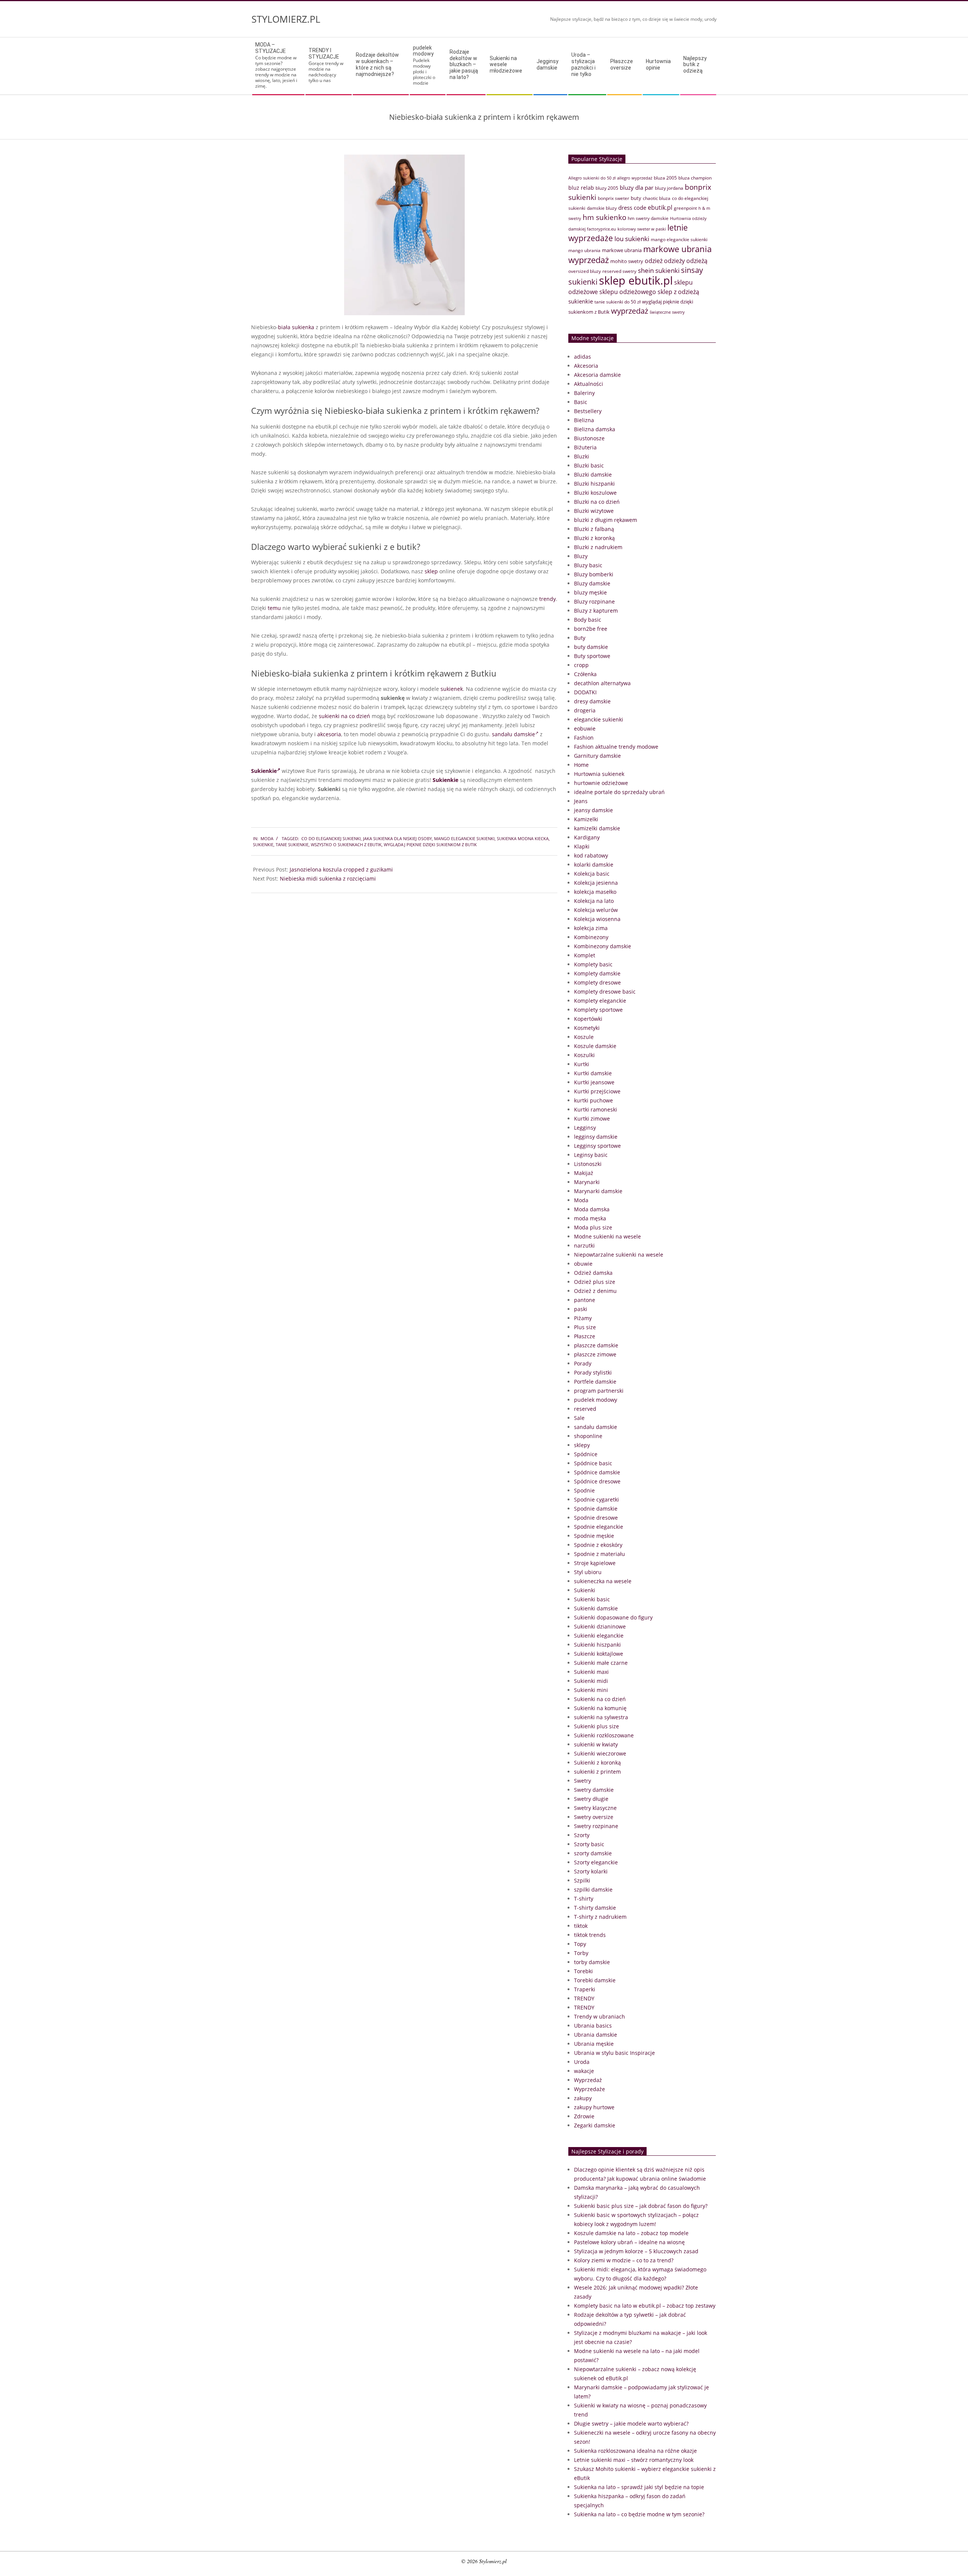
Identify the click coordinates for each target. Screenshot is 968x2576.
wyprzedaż (630, 311)
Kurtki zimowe (592, 1118)
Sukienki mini (591, 1690)
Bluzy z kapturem (596, 611)
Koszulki (584, 1055)
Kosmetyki (587, 1028)
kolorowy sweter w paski (642, 229)
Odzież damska (593, 1273)
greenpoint (685, 208)
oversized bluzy (585, 271)
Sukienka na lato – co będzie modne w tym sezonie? (639, 2514)
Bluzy (581, 556)
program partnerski (599, 1391)
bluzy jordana (669, 188)
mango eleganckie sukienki (464, 838)
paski (581, 1309)
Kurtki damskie (593, 1073)
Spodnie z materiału (600, 1554)
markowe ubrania (622, 250)
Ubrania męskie (594, 2044)
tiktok (581, 1926)
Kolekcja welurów (596, 910)
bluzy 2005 (607, 188)
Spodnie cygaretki (596, 1499)
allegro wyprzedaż (635, 178)
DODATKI (585, 692)
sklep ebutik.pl (636, 280)
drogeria (585, 710)
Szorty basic (589, 1844)
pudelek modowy (596, 1400)
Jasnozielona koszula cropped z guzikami (341, 869)
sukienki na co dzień (344, 716)
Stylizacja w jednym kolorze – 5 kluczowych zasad (636, 2251)
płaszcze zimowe (595, 1354)
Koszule (584, 1037)
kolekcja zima (591, 928)
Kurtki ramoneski (596, 1109)
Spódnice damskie (597, 1472)
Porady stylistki (593, 1372)
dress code (632, 207)
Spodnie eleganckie (599, 1527)
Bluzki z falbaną (594, 529)
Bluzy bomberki (594, 574)
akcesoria (329, 734)
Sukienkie (264, 771)
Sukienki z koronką (597, 1762)
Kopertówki (588, 1019)
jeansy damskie (593, 810)
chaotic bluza (657, 198)
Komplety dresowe (597, 982)
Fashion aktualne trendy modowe (616, 747)
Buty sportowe (592, 656)
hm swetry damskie (648, 218)
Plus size (585, 1327)
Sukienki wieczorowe (600, 1753)
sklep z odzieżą (678, 292)
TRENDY (584, 1998)
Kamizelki (586, 819)
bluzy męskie (590, 592)
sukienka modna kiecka (523, 838)
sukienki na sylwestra (601, 1717)
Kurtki (582, 1064)
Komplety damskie (597, 973)
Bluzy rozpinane (594, 601)
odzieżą (697, 261)
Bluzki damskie (593, 474)
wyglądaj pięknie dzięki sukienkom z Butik (430, 844)
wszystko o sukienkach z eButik (346, 844)
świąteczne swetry (667, 312)
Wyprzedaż (588, 2080)
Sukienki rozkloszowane (604, 1735)
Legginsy (585, 1128)
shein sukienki (659, 270)
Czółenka (585, 674)
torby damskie (592, 1962)
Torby (581, 1953)
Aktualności (589, 384)
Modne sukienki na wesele (607, 1236)
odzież (654, 261)
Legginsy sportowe (597, 1146)
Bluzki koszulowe (595, 493)
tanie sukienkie (292, 844)
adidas (583, 357)
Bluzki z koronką (594, 538)
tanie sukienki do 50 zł (617, 302)
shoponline (588, 1436)
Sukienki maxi (591, 1672)
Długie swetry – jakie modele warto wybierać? (631, 2424)
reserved (585, 1409)
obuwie (583, 1264)
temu (274, 608)
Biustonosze (589, 438)
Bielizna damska (595, 429)
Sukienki (585, 1590)
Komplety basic (593, 964)
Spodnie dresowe (596, 1518)
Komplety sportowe (598, 1010)
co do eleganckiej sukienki (331, 838)
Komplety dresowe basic (605, 992)
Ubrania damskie (596, 2035)
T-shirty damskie (595, 1908)
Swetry (583, 1781)
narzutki (584, 1245)
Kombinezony (591, 937)
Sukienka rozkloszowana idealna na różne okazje (635, 2451)
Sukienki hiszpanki (597, 1645)
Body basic (588, 620)
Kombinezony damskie (603, 946)
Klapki (582, 846)
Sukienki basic (592, 1599)
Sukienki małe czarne (601, 1663)
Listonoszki (588, 1164)
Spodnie (584, 1490)
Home (581, 765)
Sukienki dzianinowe (600, 1626)
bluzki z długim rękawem (606, 520)
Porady (583, 1363)
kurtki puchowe (593, 1100)
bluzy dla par (637, 187)
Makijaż (584, 1173)
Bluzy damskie (592, 583)
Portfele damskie (595, 1382)
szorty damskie (593, 1853)
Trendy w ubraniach (600, 2016)
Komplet (585, 955)
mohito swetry (627, 261)
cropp (581, 665)
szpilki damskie (593, 1889)
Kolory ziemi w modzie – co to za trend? (624, 2260)
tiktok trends (590, 1935)
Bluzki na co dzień (597, 502)
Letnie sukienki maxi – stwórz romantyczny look (634, 2460)
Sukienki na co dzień (600, 1699)
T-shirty (584, 1899)
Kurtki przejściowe (597, 1091)
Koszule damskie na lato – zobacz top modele (631, 2233)
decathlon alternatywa (602, 683)
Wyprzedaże (589, 2089)
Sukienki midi (591, 1681)
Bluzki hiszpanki (594, 484)
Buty (580, 638)
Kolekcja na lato (594, 901)
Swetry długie (591, 1799)
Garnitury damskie (597, 756)
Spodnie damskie (596, 1509)
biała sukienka (296, 327)
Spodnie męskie (594, 1536)
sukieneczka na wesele (603, 1581)
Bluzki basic (589, 465)
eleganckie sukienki (599, 719)
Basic (581, 402)
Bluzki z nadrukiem (598, 547)
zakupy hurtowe (594, 2107)
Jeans (581, 801)
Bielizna (584, 420)
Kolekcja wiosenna (597, 919)
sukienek (452, 689)
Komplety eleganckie (600, 1001)
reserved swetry (619, 271)
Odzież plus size (595, 1282)
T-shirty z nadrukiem (600, 1917)
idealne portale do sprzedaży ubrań (619, 792)
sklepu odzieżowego (628, 292)
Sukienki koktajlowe (599, 1654)
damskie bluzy (602, 208)
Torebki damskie (595, 1980)
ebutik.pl (660, 207)
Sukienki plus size (596, 1726)
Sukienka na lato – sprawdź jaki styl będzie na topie (639, 2487)
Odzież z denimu (595, 1291)
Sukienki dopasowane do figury (613, 1617)
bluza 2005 (665, 178)
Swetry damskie (594, 1790)
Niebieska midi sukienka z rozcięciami (328, 879)
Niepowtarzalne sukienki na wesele (619, 1255)
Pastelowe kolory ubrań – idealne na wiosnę (629, 2242)
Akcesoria (586, 366)
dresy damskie (592, 701)
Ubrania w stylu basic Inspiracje (614, 2053)
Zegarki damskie (595, 2125)
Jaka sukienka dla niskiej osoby (397, 838)
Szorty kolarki (591, 1871)
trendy (548, 599)
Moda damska (592, 1209)
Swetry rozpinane (596, 1826)
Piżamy (583, 1318)
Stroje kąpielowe (595, 1563)
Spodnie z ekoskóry (598, 1545)
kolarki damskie (594, 865)
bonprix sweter (614, 198)
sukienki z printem (597, 1772)
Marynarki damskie (598, 1191)
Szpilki (582, 1880)
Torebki (583, 1971)
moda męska (590, 1218)
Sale (579, 1418)
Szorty (582, 1835)
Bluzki (582, 456)
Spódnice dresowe (597, 1481)
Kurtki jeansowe (594, 1082)
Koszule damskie (595, 1046)
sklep (431, 571)
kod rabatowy (591, 855)
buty (636, 198)
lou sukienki (632, 239)
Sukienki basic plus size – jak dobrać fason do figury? (641, 2206)
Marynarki (587, 1182)
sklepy (582, 1445)
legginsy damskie (596, 1137)
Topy (580, 1944)
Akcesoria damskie (597, 375)
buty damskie (591, 647)
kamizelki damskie (597, 828)
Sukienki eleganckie (599, 1636)
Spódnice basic (593, 1463)
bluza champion (695, 178)
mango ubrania (584, 250)
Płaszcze (585, 1336)
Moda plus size (593, 1227)
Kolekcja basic (592, 874)
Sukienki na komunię (600, 1708)
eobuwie (585, 728)
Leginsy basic (591, 1155)
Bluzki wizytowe (594, 511)
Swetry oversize (594, 1817)
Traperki (585, 1989)
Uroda (582, 2062)
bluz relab (581, 188)
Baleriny (584, 393)
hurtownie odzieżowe (601, 783)
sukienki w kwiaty (596, 1744)
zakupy (583, 2098)
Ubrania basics (593, 2026)
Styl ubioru (588, 1572)
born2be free (591, 629)
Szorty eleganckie (596, 1862)
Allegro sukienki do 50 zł (592, 178)
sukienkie (263, 844)
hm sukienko (604, 217)
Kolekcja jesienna (596, 883)
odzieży (674, 261)
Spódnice (586, 1454)
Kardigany (587, 837)
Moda (267, 838)
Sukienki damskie (596, 1608)
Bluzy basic (588, 565)
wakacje (584, 2071)
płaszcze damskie (596, 1345)
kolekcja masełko (595, 892)
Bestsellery (588, 411)
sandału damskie (513, 734)
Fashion (584, 738)
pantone (585, 1300)
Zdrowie (584, 2116)
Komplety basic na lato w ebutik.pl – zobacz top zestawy (645, 2306)
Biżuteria (585, 447)
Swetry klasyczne (595, 1808)
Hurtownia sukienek (599, 774)
